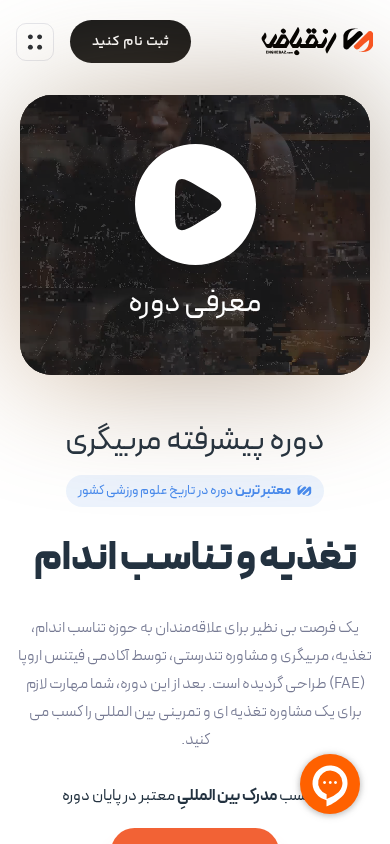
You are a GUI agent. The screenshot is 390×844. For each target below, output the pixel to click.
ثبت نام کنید (130, 42)
